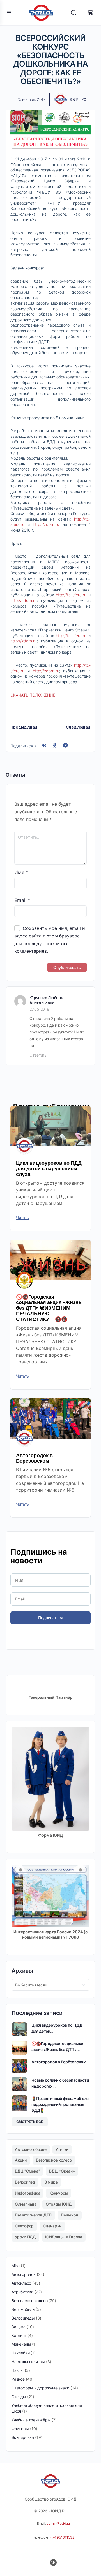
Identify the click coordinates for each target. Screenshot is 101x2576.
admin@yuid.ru (58, 2523)
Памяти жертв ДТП (33, 2215)
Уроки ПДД (25, 2237)
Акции (21, 2160)
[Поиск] (75, 13)
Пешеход (69, 2215)
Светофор (24, 2226)
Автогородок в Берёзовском (34, 1458)
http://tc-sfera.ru (71, 595)
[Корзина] (90, 13)
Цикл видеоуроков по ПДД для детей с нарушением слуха (49, 1168)
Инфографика (27, 2193)
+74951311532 (62, 2537)
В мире (51, 2182)
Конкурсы (59, 2193)
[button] (44, 745)
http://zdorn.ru (46, 524)
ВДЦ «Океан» (62, 2171)
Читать (22, 1218)
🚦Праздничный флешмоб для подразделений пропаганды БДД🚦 (60, 2104)
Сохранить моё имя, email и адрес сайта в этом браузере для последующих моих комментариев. (50, 940)
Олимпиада (26, 2204)
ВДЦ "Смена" (27, 2171)
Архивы (22, 1971)
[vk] (53, 2562)
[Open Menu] (9, 12)
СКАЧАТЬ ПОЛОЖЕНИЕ (33, 695)
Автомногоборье (31, 2149)
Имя (21, 872)
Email (22, 900)
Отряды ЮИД (59, 2204)
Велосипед (25, 2182)
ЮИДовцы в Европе (64, 2237)
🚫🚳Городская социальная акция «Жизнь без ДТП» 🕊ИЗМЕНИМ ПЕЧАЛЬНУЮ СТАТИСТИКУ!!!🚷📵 (49, 1308)
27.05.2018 (39, 1009)
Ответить (38, 1055)
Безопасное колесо (54, 2160)
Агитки (62, 2149)
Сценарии (52, 2226)
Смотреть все (30, 2122)
